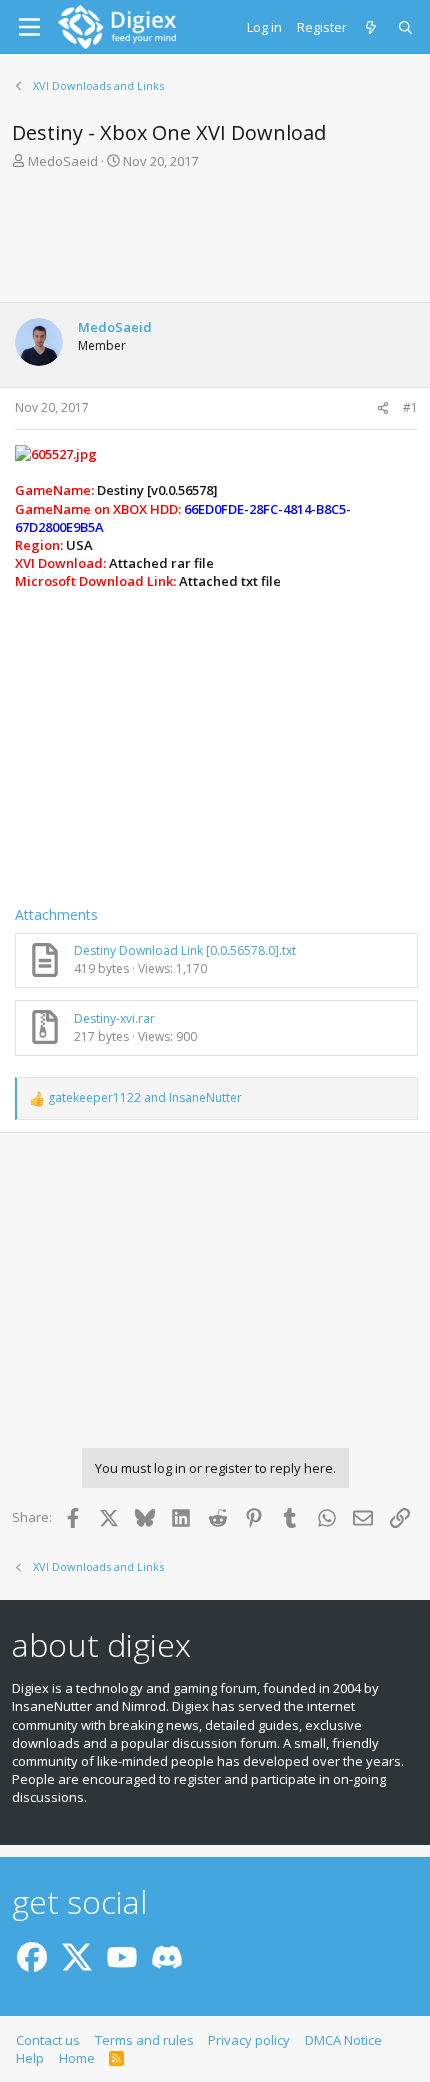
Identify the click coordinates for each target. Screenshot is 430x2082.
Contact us (48, 2040)
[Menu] (29, 27)
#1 (410, 407)
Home (77, 2058)
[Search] (406, 27)
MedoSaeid (63, 161)
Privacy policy (249, 2040)
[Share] (383, 408)
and (145, 1098)
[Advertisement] (215, 242)
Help (30, 2058)
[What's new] (372, 27)
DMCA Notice (343, 2040)
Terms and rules (144, 2040)
